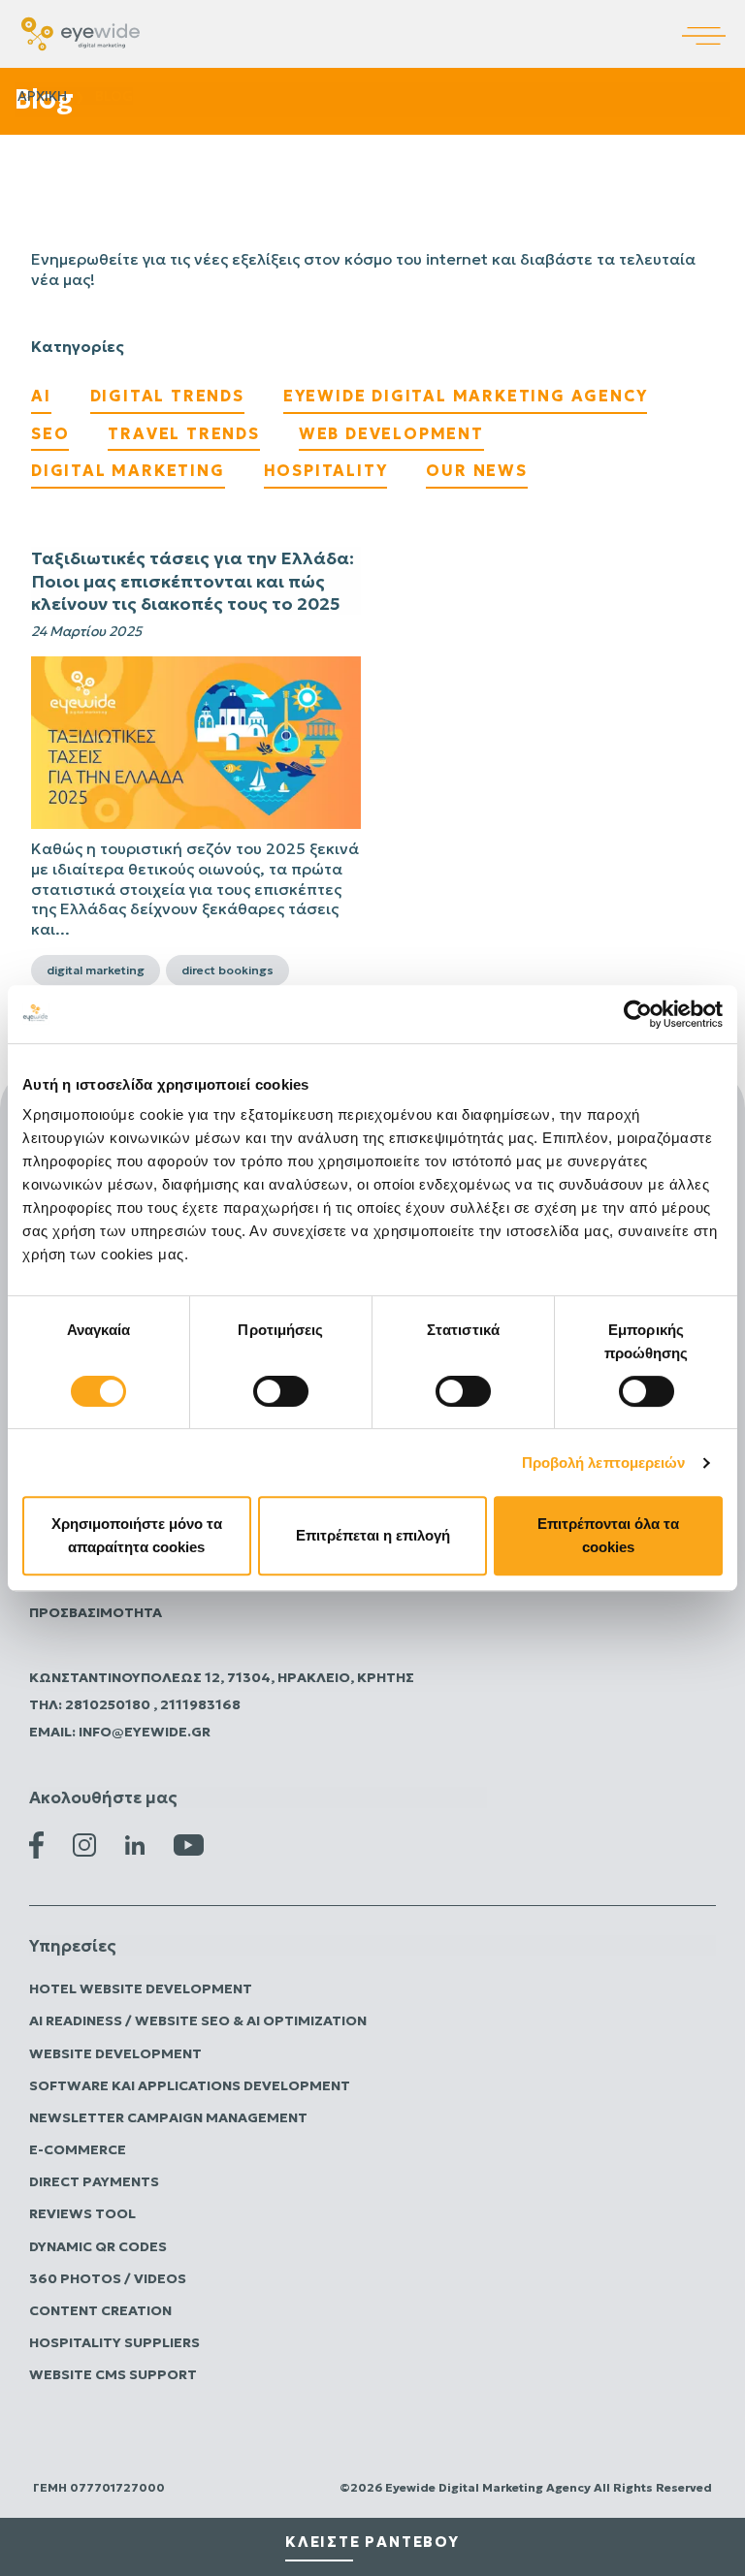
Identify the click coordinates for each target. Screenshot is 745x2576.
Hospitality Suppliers (114, 2342)
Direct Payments (94, 2181)
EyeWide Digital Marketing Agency (466, 396)
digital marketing (96, 970)
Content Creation (100, 2310)
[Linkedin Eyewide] (135, 1844)
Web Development (391, 433)
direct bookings (227, 970)
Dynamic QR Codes (98, 2246)
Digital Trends (167, 396)
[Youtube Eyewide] (189, 1844)
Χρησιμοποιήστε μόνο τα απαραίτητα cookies (137, 1535)
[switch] (281, 1391)
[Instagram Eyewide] (84, 1844)
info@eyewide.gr (145, 1732)
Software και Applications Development (190, 2085)
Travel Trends (183, 433)
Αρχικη (42, 96)
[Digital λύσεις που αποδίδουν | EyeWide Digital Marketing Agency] (81, 32)
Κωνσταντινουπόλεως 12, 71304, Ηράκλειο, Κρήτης (222, 1677)
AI (41, 396)
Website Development (115, 2053)
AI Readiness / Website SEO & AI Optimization (198, 2020)
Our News (476, 470)
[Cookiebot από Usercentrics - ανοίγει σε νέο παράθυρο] (638, 1014)
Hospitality (326, 470)
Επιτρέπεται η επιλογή (373, 1535)
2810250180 (109, 1704)
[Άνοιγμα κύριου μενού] (713, 22)
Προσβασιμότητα (96, 1612)
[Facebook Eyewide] (36, 1844)
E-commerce (78, 2149)
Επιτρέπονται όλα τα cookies (608, 1535)
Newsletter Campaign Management (168, 2117)
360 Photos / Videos (108, 2278)
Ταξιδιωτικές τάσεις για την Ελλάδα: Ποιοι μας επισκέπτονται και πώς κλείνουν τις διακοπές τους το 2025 (193, 581)
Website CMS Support (113, 2374)
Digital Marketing (128, 470)
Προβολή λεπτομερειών (604, 1463)
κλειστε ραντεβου (372, 2542)
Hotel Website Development (141, 1988)
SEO (50, 433)
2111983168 (200, 1704)
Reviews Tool (82, 2213)
